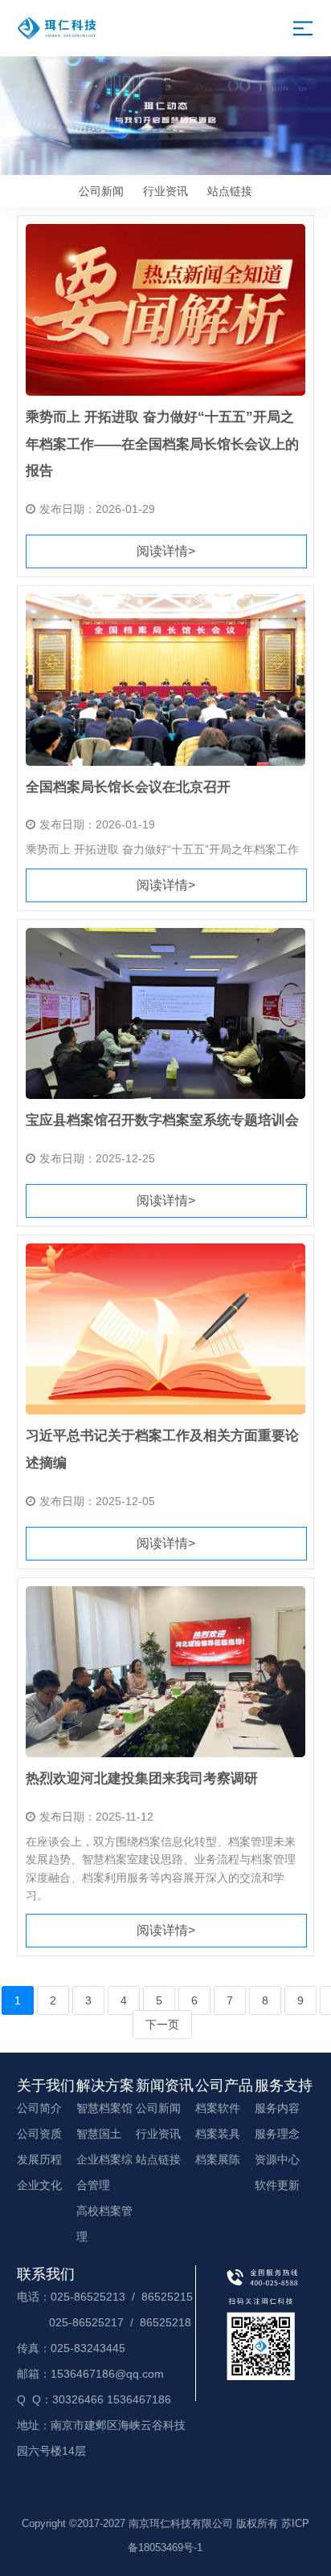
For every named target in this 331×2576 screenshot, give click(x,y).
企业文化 (39, 2185)
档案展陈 (218, 2159)
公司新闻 (101, 191)
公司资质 (39, 2134)
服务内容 (277, 2108)
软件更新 (277, 2185)
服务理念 (277, 2134)
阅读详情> (166, 551)
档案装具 (218, 2134)
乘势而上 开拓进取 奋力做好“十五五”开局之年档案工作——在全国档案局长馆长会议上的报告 (162, 444)
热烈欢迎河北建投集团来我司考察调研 (142, 1778)
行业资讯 (165, 191)
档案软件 (218, 2108)
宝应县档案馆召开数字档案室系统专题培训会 (162, 1120)
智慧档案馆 (104, 2108)
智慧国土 (99, 2134)
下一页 (162, 2025)
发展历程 (39, 2159)
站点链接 (230, 191)
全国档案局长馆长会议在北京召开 (128, 787)
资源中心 (277, 2159)
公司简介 (39, 2108)
